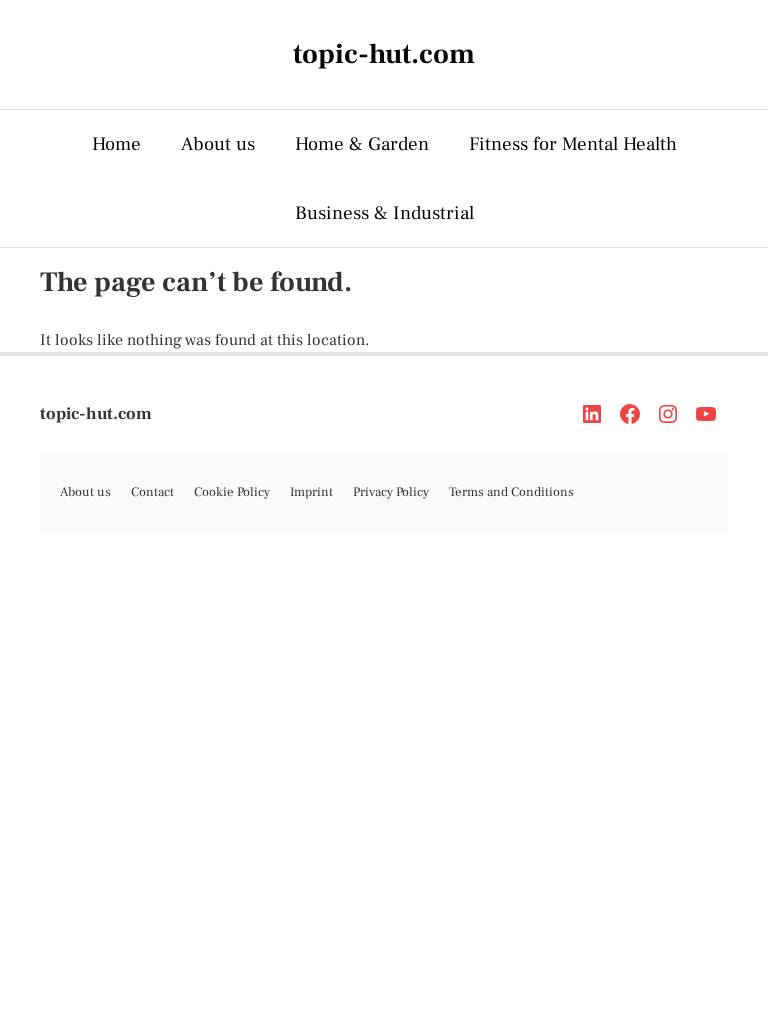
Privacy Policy (391, 492)
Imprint (311, 492)
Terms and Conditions (511, 492)
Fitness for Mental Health (573, 144)
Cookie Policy (232, 492)
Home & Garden (362, 144)
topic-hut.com (96, 414)
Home (116, 144)
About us (218, 144)
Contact (152, 492)
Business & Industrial (384, 213)
